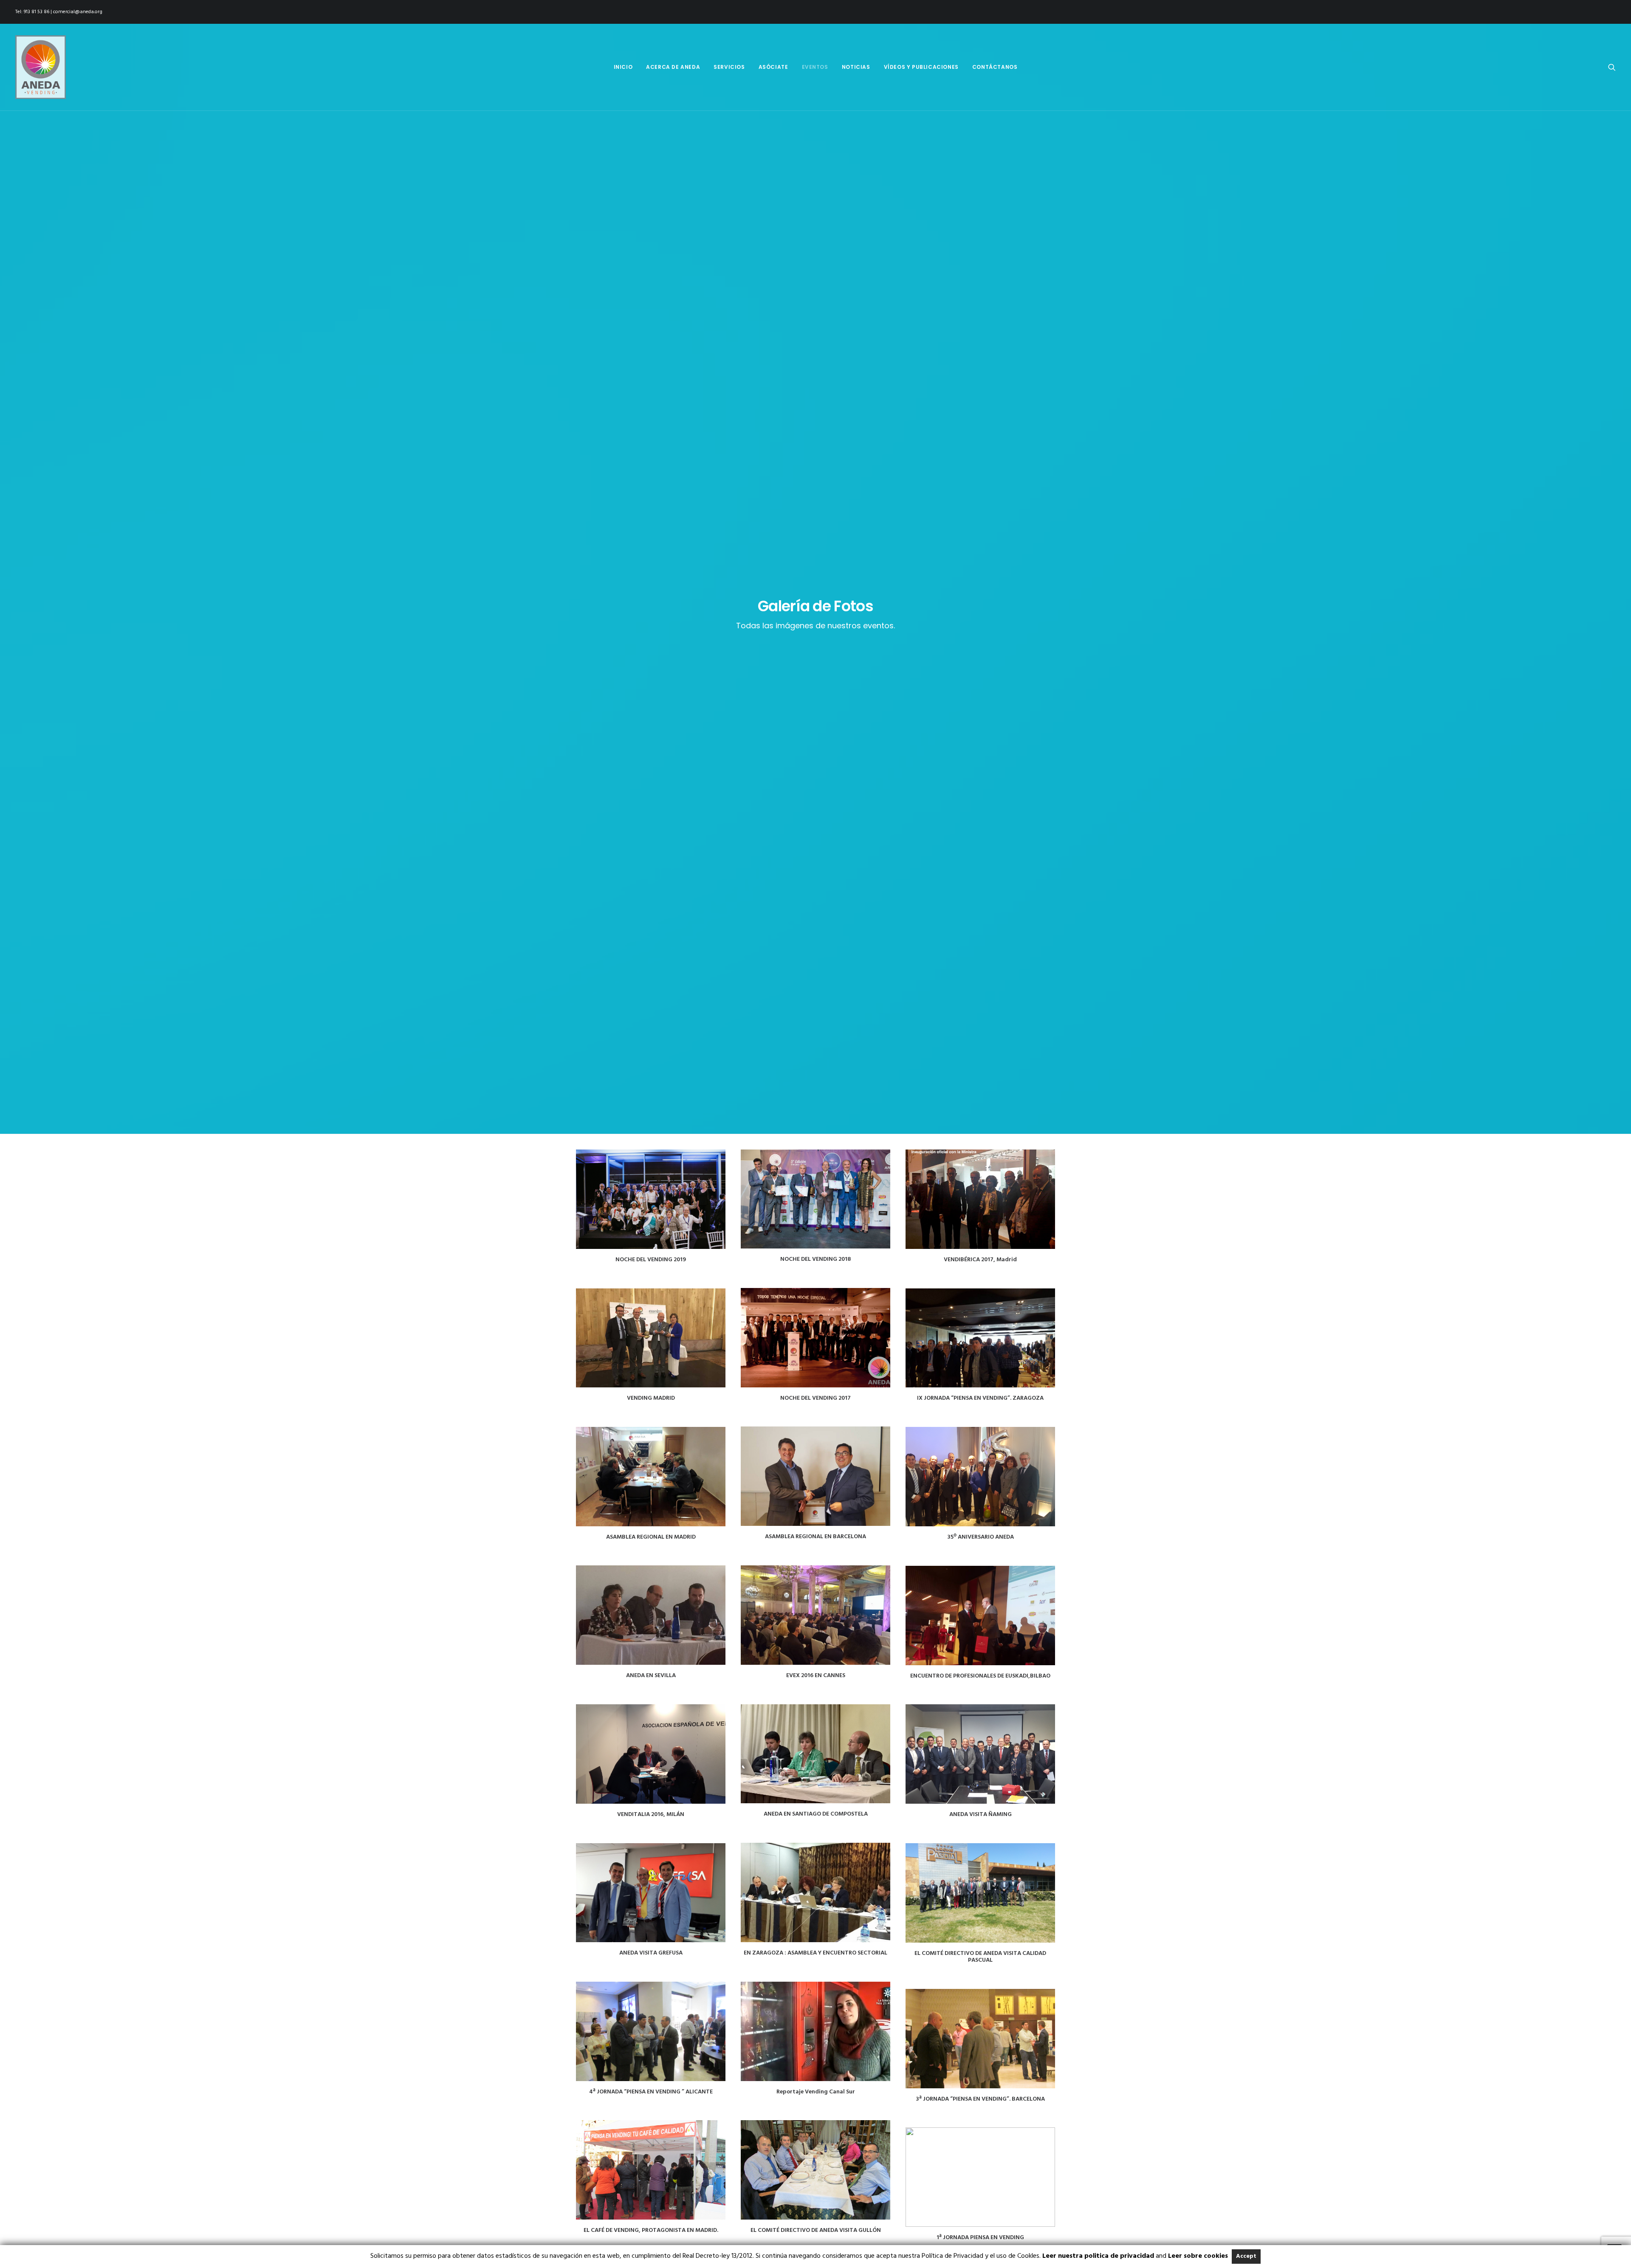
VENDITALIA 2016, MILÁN (651, 1815)
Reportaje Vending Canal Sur (816, 2092)
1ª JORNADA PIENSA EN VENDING (980, 2238)
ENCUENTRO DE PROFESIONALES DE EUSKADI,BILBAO (980, 1676)
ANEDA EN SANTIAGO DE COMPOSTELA (816, 1814)
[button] (1612, 67)
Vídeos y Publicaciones (921, 67)
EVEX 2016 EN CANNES (816, 1676)
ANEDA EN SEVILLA (651, 1676)
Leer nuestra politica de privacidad (1098, 2256)
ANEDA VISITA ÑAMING (981, 1815)
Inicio (623, 67)
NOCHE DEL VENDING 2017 (815, 1398)
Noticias (856, 67)
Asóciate (773, 67)
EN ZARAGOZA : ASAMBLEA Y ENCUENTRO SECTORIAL (815, 1953)
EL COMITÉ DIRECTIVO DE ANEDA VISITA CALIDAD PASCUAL (980, 1957)
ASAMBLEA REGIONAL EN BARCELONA (815, 1537)
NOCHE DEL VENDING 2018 (815, 1259)
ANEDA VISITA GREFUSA (651, 1953)
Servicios (729, 67)
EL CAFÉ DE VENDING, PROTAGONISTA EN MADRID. (651, 2230)
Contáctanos (995, 67)
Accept (1246, 2256)
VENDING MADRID (651, 1398)
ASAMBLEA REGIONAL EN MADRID (651, 1537)
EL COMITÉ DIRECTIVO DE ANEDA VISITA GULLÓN (816, 2230)
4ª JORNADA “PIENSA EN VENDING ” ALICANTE (651, 2092)
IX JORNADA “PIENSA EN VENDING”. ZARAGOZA (980, 1398)
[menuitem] (623, 67)
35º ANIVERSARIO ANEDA (981, 1537)
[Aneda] (41, 67)
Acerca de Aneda (673, 67)
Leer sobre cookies (1198, 2256)
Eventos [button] (815, 67)
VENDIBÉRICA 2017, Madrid (980, 1260)
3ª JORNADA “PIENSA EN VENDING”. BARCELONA (980, 2099)
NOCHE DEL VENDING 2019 (651, 1260)
